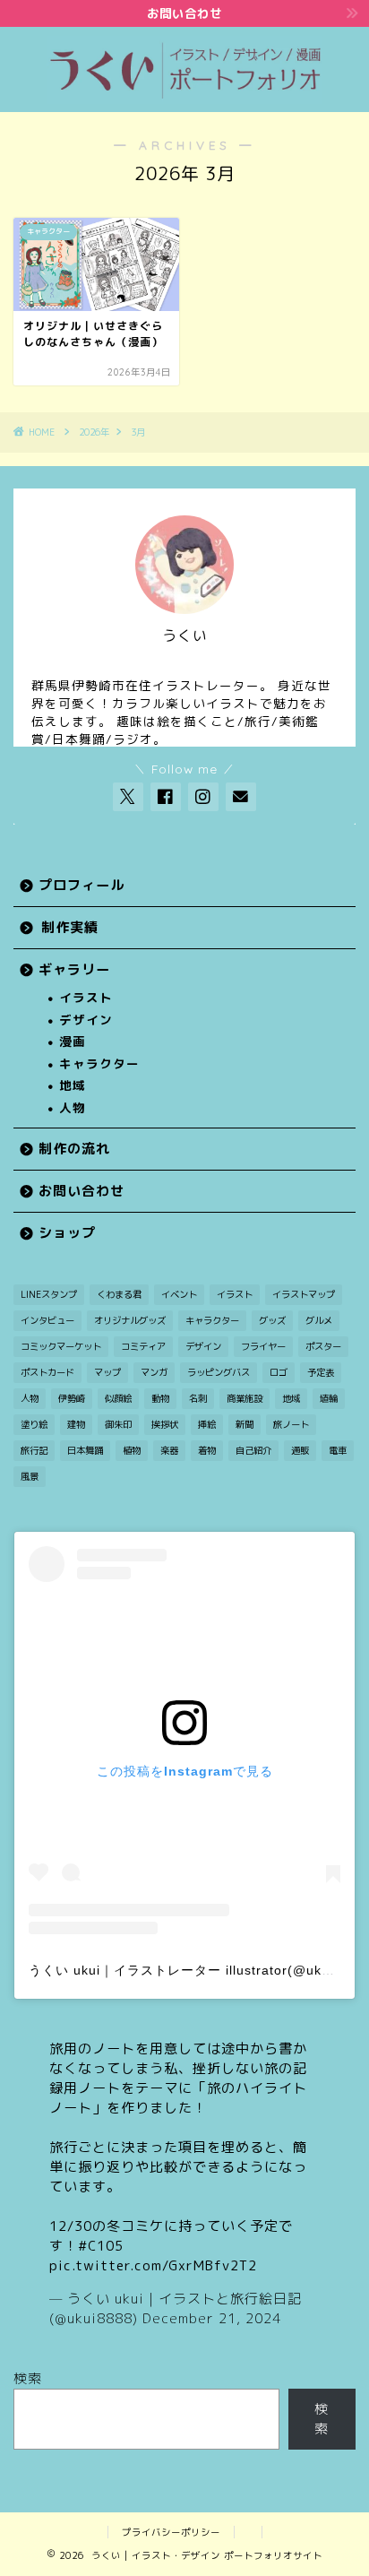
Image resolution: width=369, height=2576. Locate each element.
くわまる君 (119, 1294)
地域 (73, 1085)
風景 (30, 1476)
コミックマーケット (61, 1346)
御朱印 (118, 1424)
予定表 (321, 1372)
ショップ (67, 1233)
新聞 (245, 1424)
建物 (76, 1424)
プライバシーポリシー (171, 2532)
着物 (207, 1450)
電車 (338, 1450)
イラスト (86, 997)
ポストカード (47, 1372)
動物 (160, 1398)
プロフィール (82, 885)
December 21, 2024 (212, 2318)
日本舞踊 (85, 1450)
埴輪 (329, 1398)
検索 (28, 2378)
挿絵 (207, 1424)
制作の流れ (74, 1149)
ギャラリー (74, 969)
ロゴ (279, 1372)
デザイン (86, 1020)
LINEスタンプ (49, 1294)
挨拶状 (165, 1424)
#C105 (101, 2246)
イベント (179, 1294)
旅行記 (34, 1450)
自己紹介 (253, 1450)
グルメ (319, 1320)
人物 (73, 1107)
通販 (300, 1450)
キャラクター (99, 1063)
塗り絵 (34, 1424)
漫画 (73, 1041)
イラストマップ (304, 1294)
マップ (107, 1372)
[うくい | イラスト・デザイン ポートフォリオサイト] (185, 95)
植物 (132, 1450)
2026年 (94, 432)
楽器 (169, 1450)
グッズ (272, 1320)
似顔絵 (118, 1398)
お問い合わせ (82, 1191)
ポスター (323, 1346)
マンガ (154, 1372)
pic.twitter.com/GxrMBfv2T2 (153, 2265)
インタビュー (47, 1320)
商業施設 (245, 1398)
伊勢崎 (72, 1398)
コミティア (143, 1346)
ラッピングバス (219, 1372)
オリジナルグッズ (130, 1320)
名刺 (198, 1398)
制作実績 (70, 927)
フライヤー (263, 1346)
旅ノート (291, 1424)
